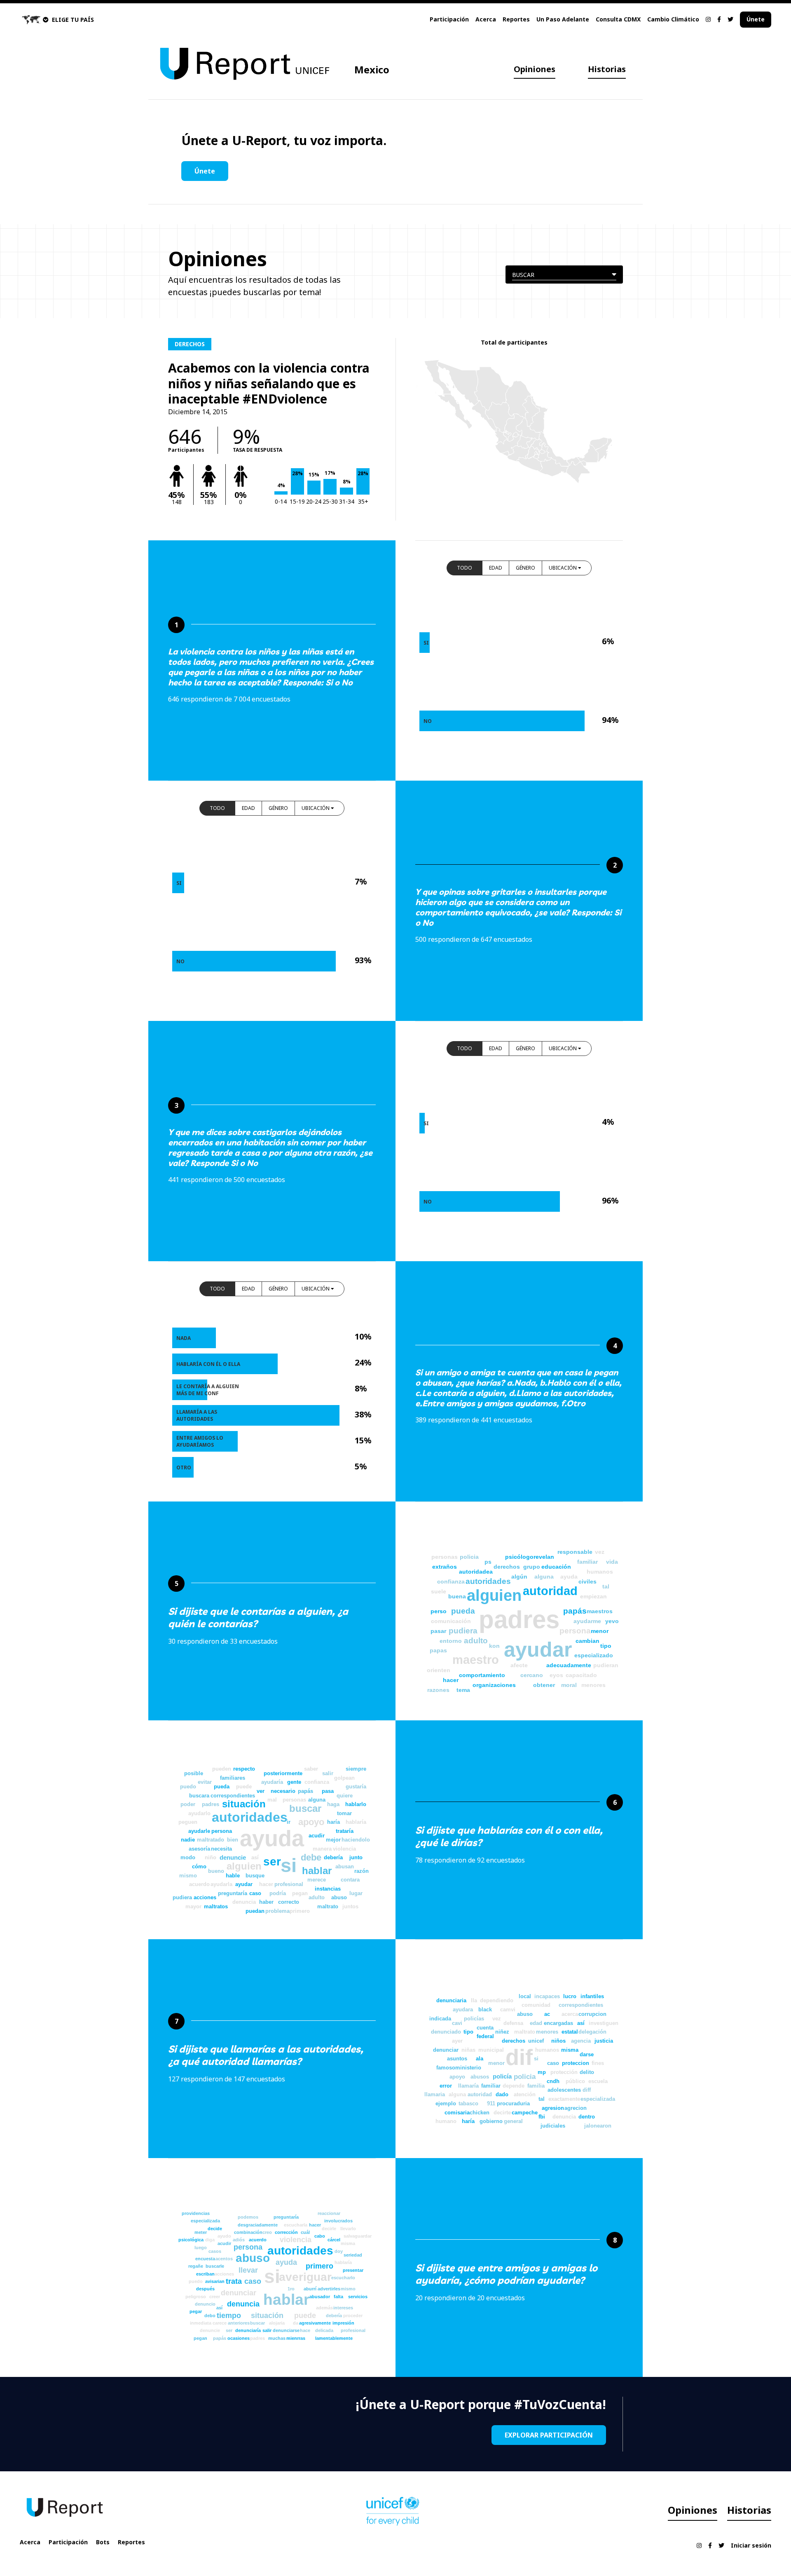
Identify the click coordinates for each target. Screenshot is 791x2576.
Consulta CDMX (618, 19)
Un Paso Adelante (563, 19)
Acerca (486, 19)
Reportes (516, 19)
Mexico (372, 69)
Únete (756, 19)
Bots (103, 2542)
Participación (449, 19)
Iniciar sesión (751, 2545)
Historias (607, 69)
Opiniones (535, 69)
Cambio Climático (673, 19)
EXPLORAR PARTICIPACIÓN (549, 2435)
